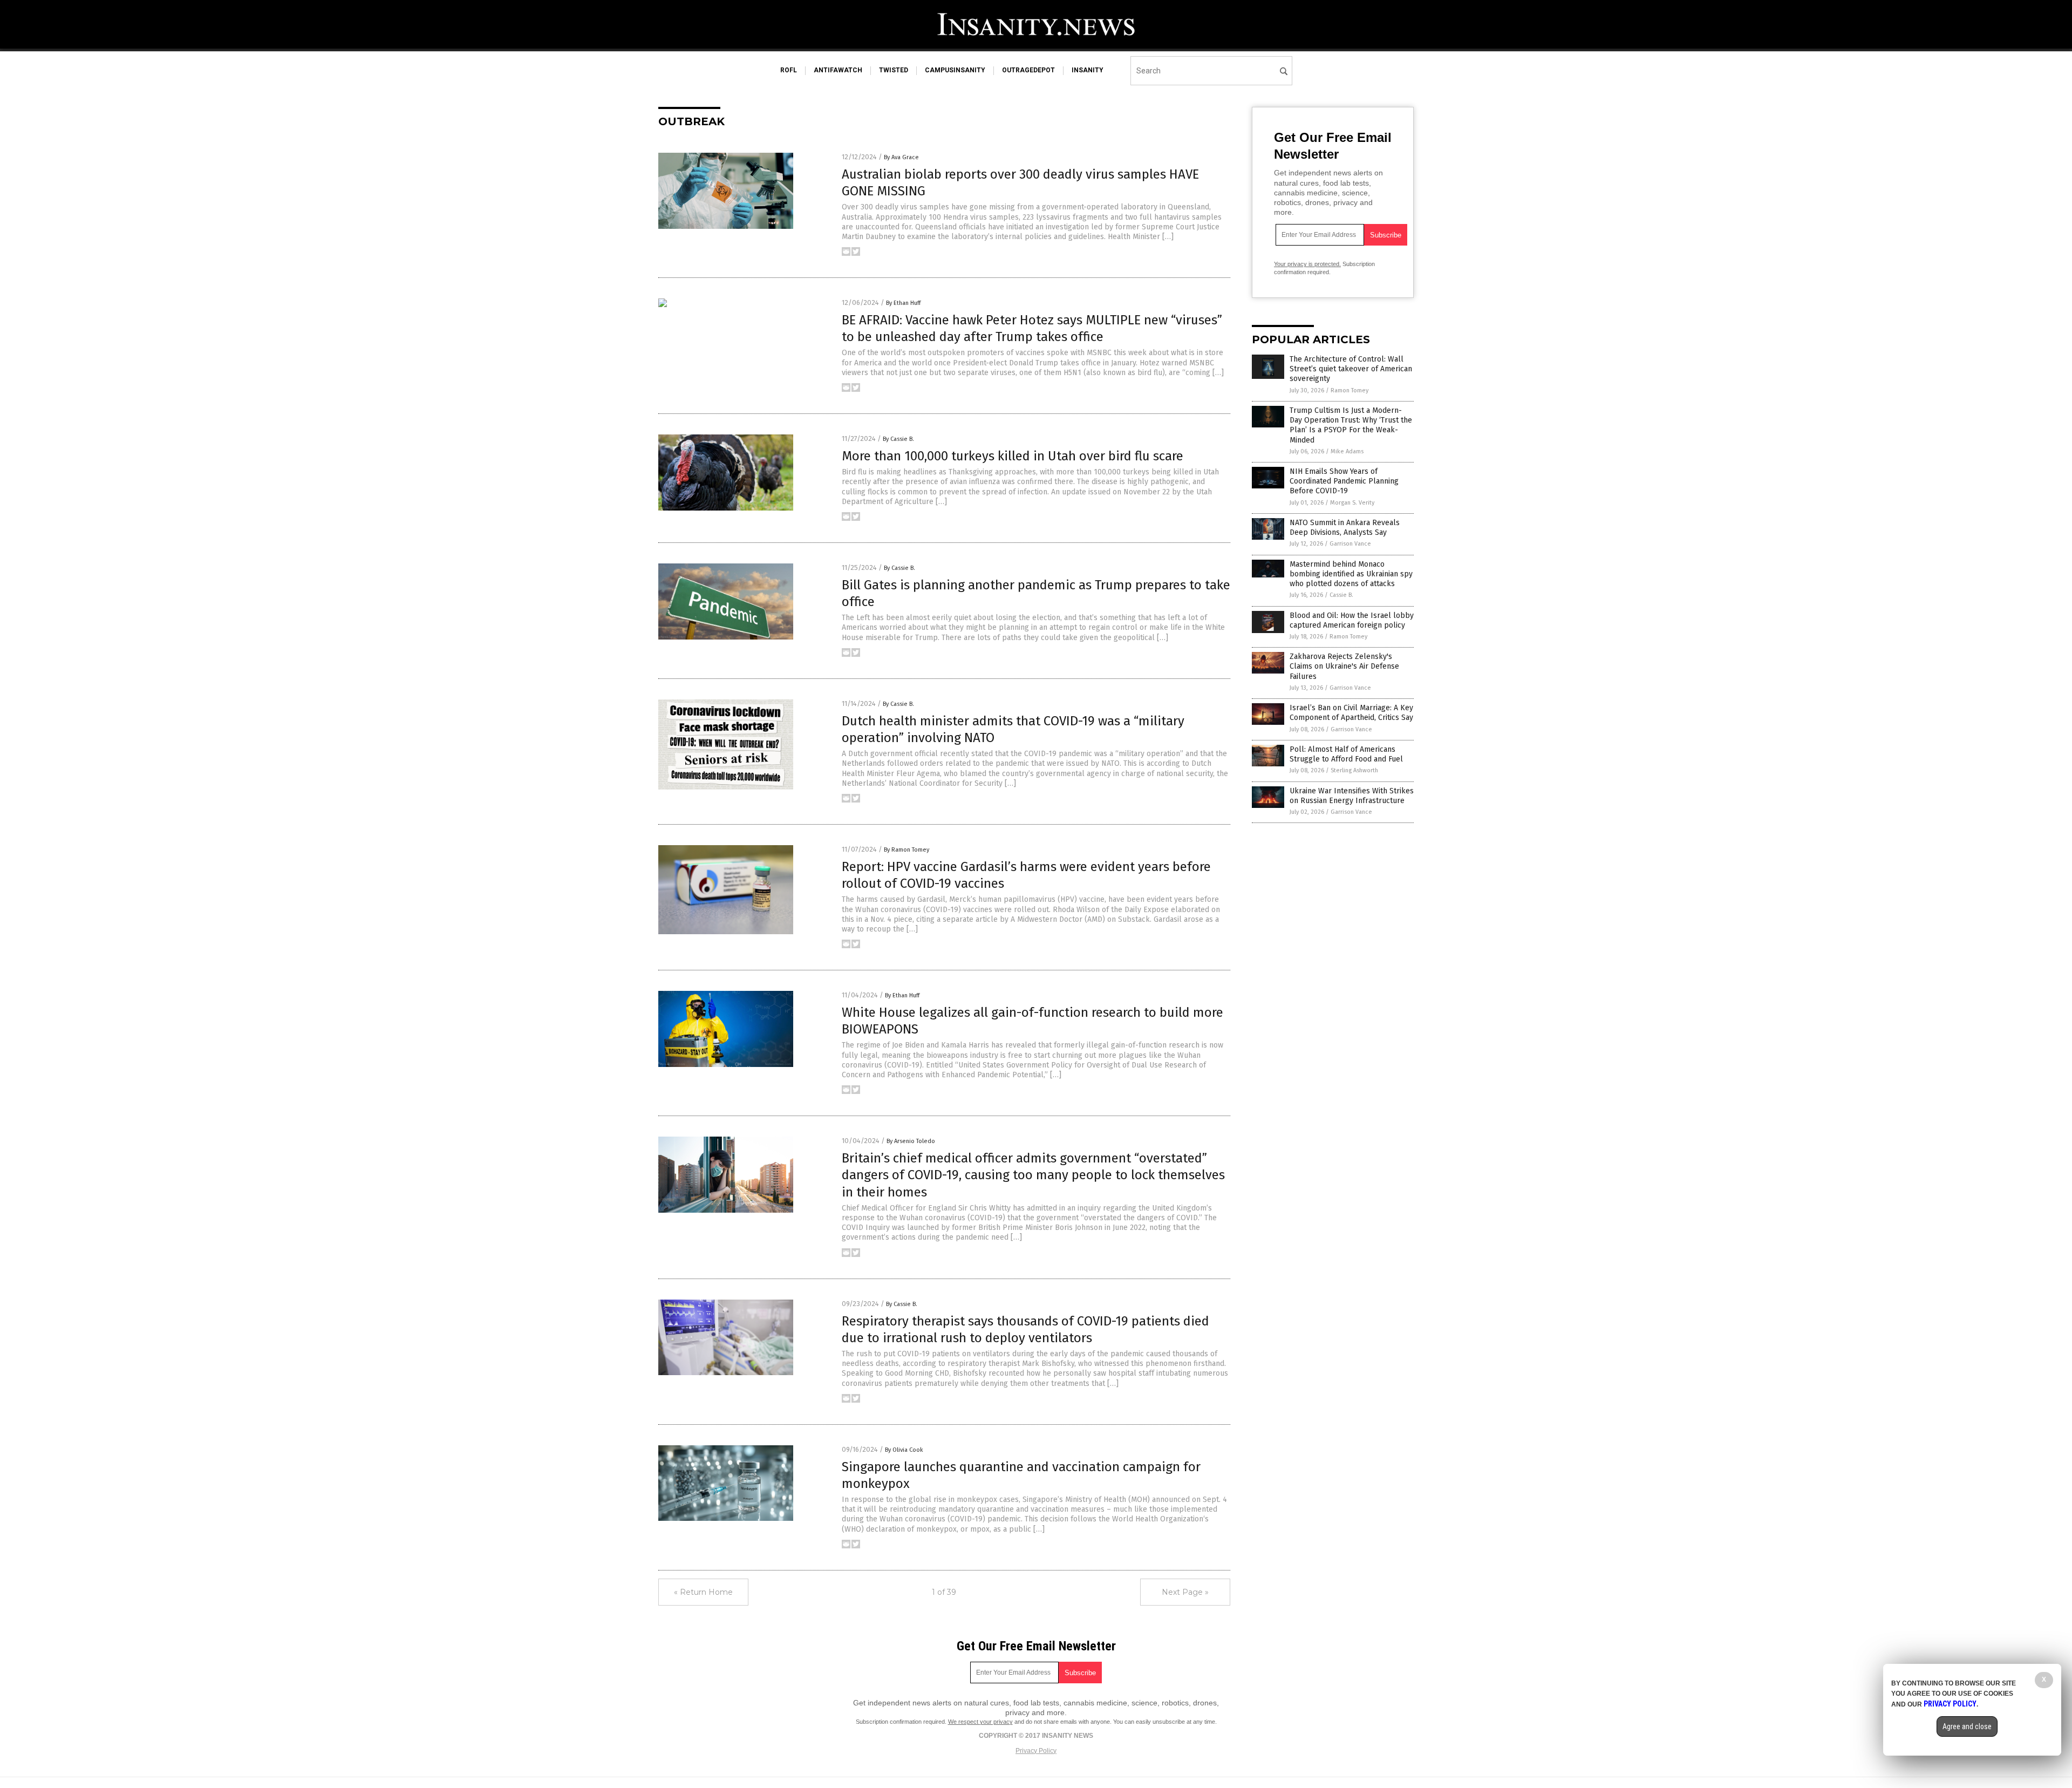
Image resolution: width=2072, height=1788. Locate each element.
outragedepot (1028, 70)
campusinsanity (955, 70)
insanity (1088, 70)
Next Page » (1185, 1592)
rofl (789, 70)
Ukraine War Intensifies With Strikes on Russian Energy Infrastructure (1352, 796)
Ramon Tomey (1349, 390)
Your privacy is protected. (1307, 264)
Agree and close (1967, 1726)
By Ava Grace (901, 157)
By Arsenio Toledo (911, 1141)
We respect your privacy (980, 1722)
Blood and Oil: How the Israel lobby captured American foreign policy (1352, 620)
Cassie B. (1341, 595)
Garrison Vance (1350, 544)
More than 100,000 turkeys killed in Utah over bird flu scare (1013, 456)
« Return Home (703, 1592)
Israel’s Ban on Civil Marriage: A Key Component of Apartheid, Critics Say (1351, 713)
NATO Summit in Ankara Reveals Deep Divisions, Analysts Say (1345, 528)
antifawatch (838, 70)
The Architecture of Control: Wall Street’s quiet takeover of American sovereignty (1351, 369)
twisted (894, 70)
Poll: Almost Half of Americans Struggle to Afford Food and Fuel (1346, 754)
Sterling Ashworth (1354, 770)
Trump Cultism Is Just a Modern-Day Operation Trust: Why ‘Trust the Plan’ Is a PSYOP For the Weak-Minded (1351, 425)
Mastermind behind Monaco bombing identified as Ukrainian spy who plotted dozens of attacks (1351, 574)
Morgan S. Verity (1352, 503)
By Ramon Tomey (906, 850)
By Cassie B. (898, 439)
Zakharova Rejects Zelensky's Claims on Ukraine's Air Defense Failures (1344, 666)
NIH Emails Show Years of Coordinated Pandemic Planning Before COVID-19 (1344, 481)
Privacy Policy (1036, 1751)
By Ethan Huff (903, 303)
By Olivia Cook (904, 1450)
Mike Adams (1347, 451)
